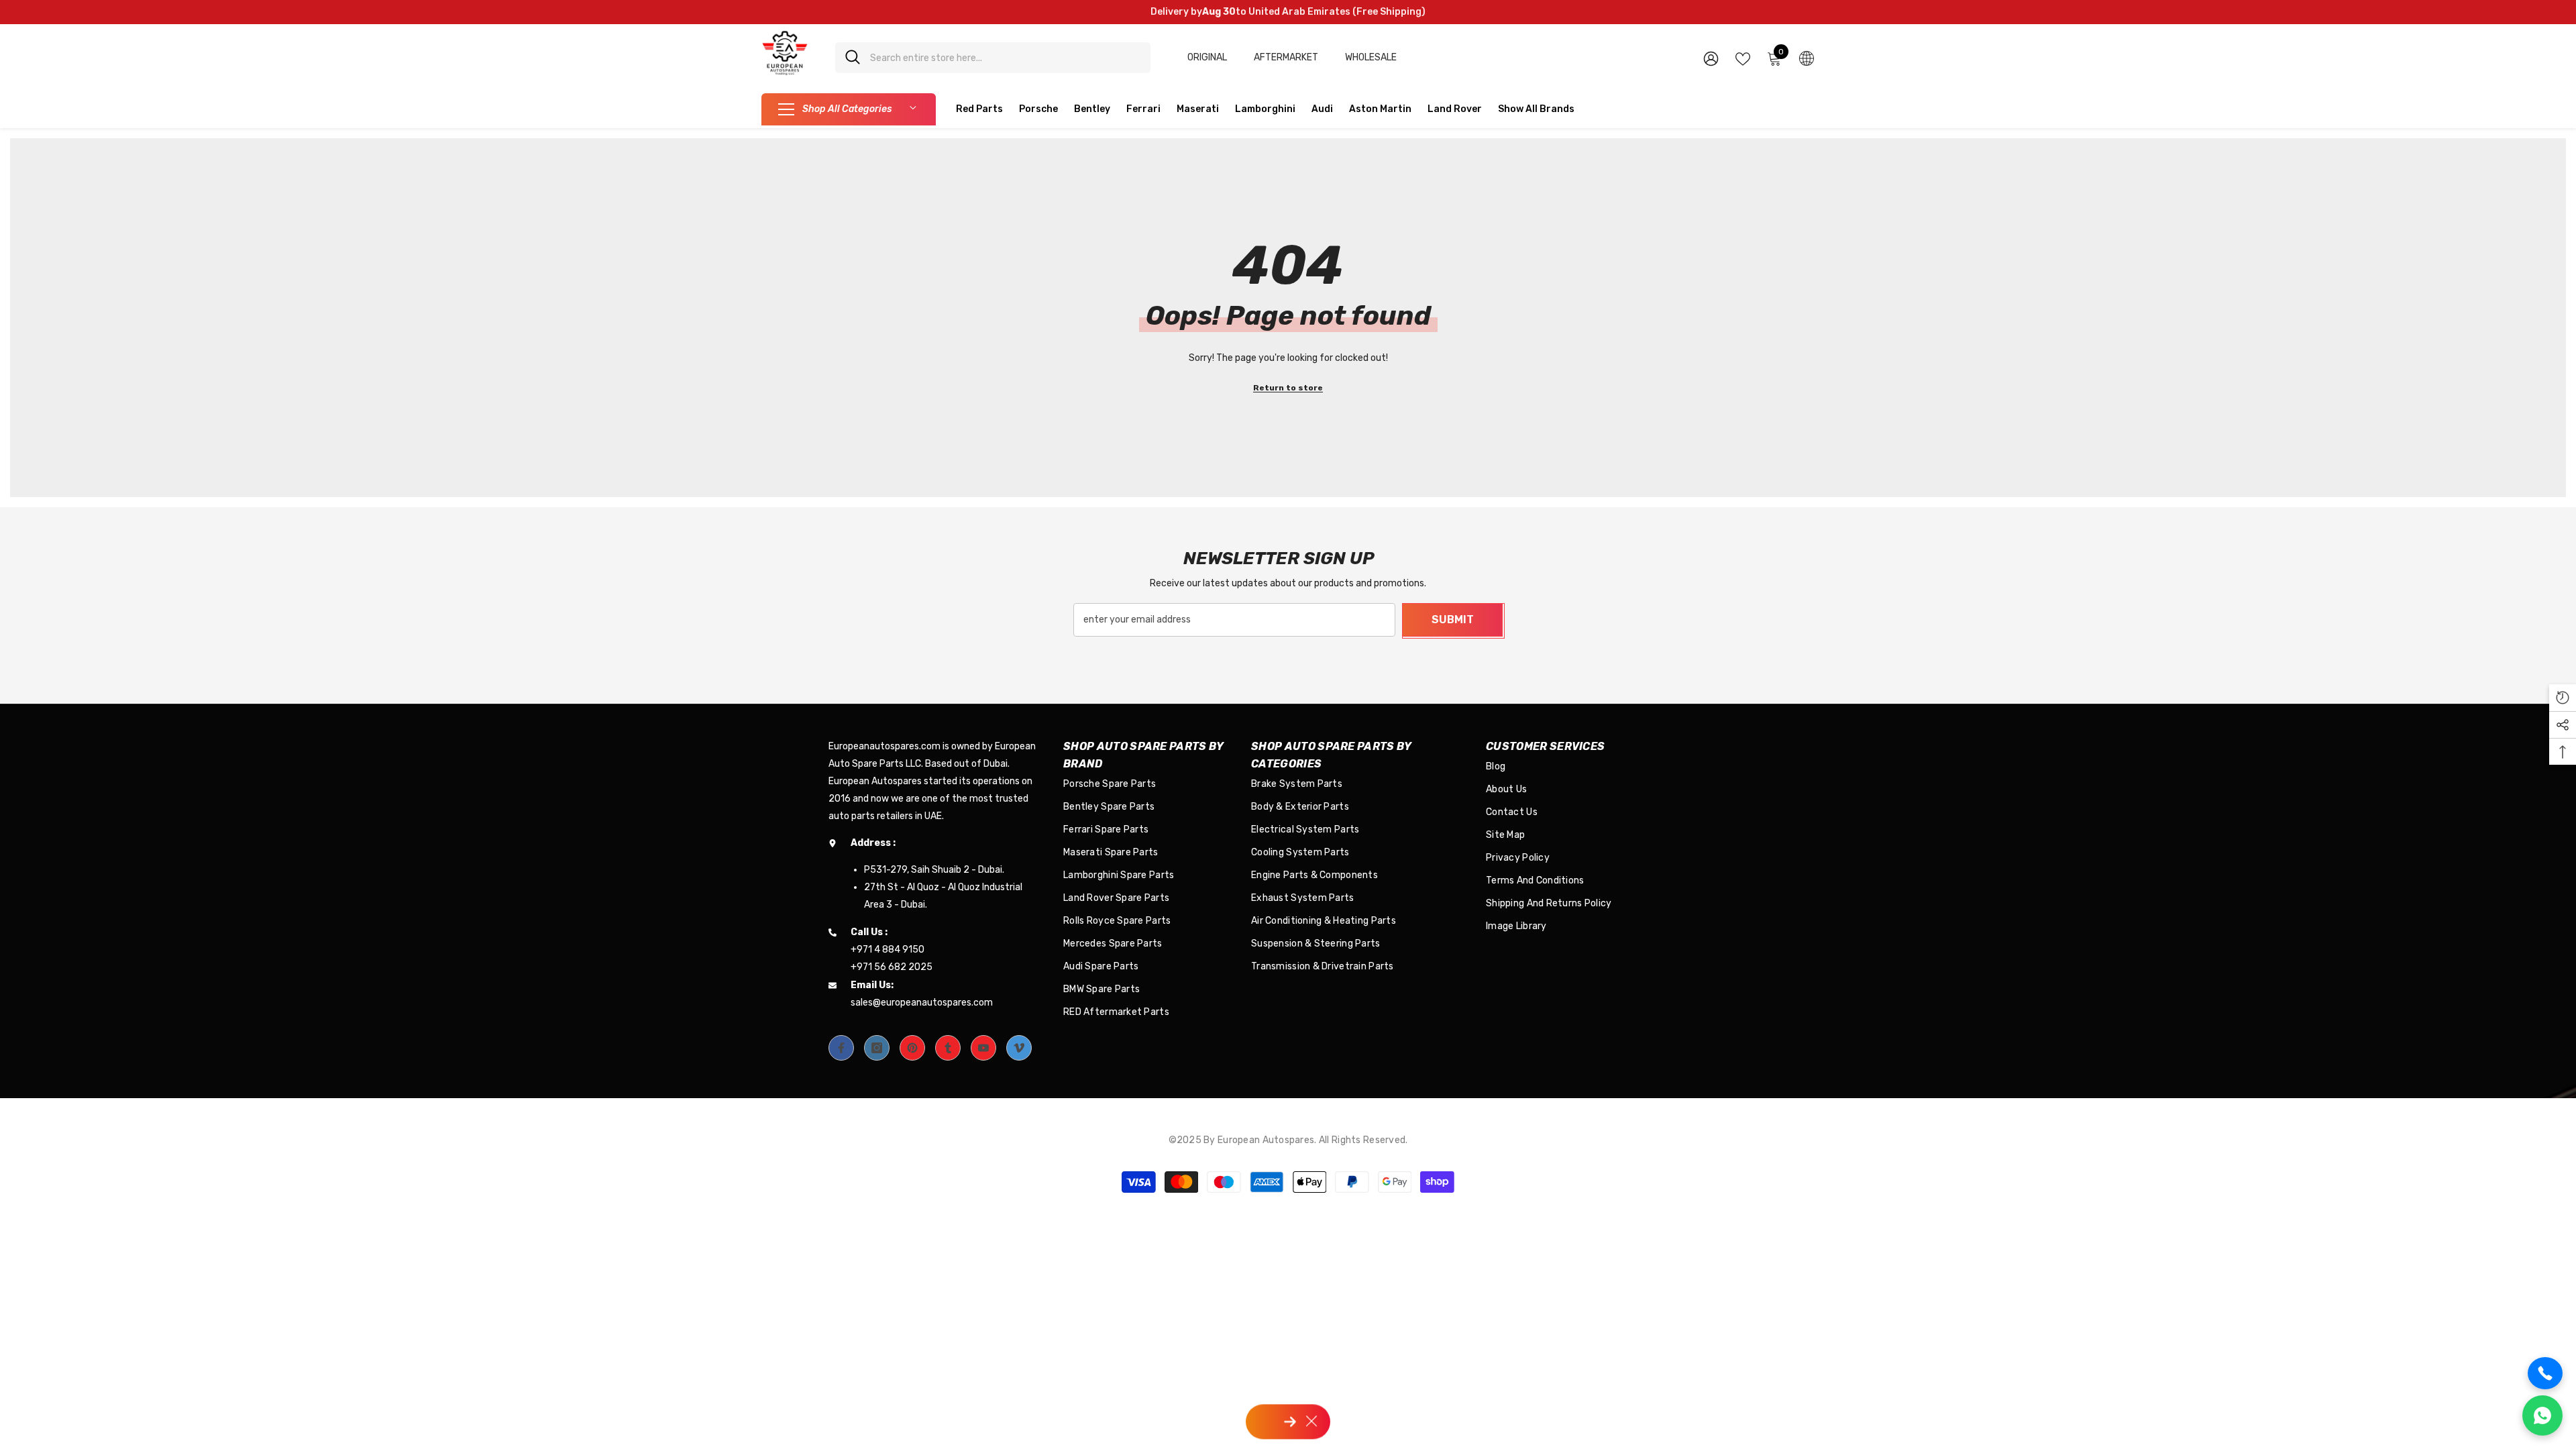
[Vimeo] (1019, 1048)
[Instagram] (877, 1048)
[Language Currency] (1807, 58)
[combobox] (1005, 58)
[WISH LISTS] (1743, 58)
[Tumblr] (948, 1048)
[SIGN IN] (1711, 58)
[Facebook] (841, 1048)
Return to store (1288, 388)
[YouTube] (983, 1048)
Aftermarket (1286, 57)
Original (1207, 57)
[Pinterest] (912, 1048)
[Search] (993, 58)
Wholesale (1371, 57)
